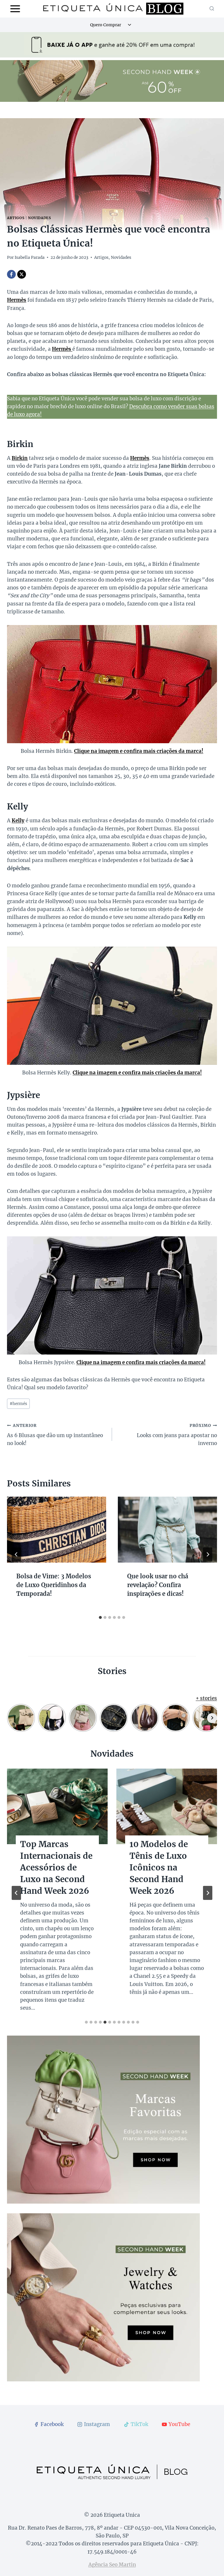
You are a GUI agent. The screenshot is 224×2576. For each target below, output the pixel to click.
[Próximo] (208, 1554)
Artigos (16, 218)
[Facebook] (11, 274)
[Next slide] (208, 1893)
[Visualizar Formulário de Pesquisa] (212, 9)
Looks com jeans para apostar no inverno (177, 1435)
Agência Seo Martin (112, 2565)
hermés (18, 1404)
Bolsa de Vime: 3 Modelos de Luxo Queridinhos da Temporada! (54, 1585)
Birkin (20, 458)
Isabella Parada (30, 258)
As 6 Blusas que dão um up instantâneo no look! (55, 1435)
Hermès (140, 458)
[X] (22, 274)
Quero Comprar (106, 25)
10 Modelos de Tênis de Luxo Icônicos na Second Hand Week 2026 (159, 1868)
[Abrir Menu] (15, 9)
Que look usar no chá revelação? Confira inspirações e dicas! (158, 1585)
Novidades (39, 218)
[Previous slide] (16, 1893)
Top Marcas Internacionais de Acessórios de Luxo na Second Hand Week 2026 (56, 1868)
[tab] (100, 1617)
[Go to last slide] (16, 1554)
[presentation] (57, 1530)
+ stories (206, 1698)
